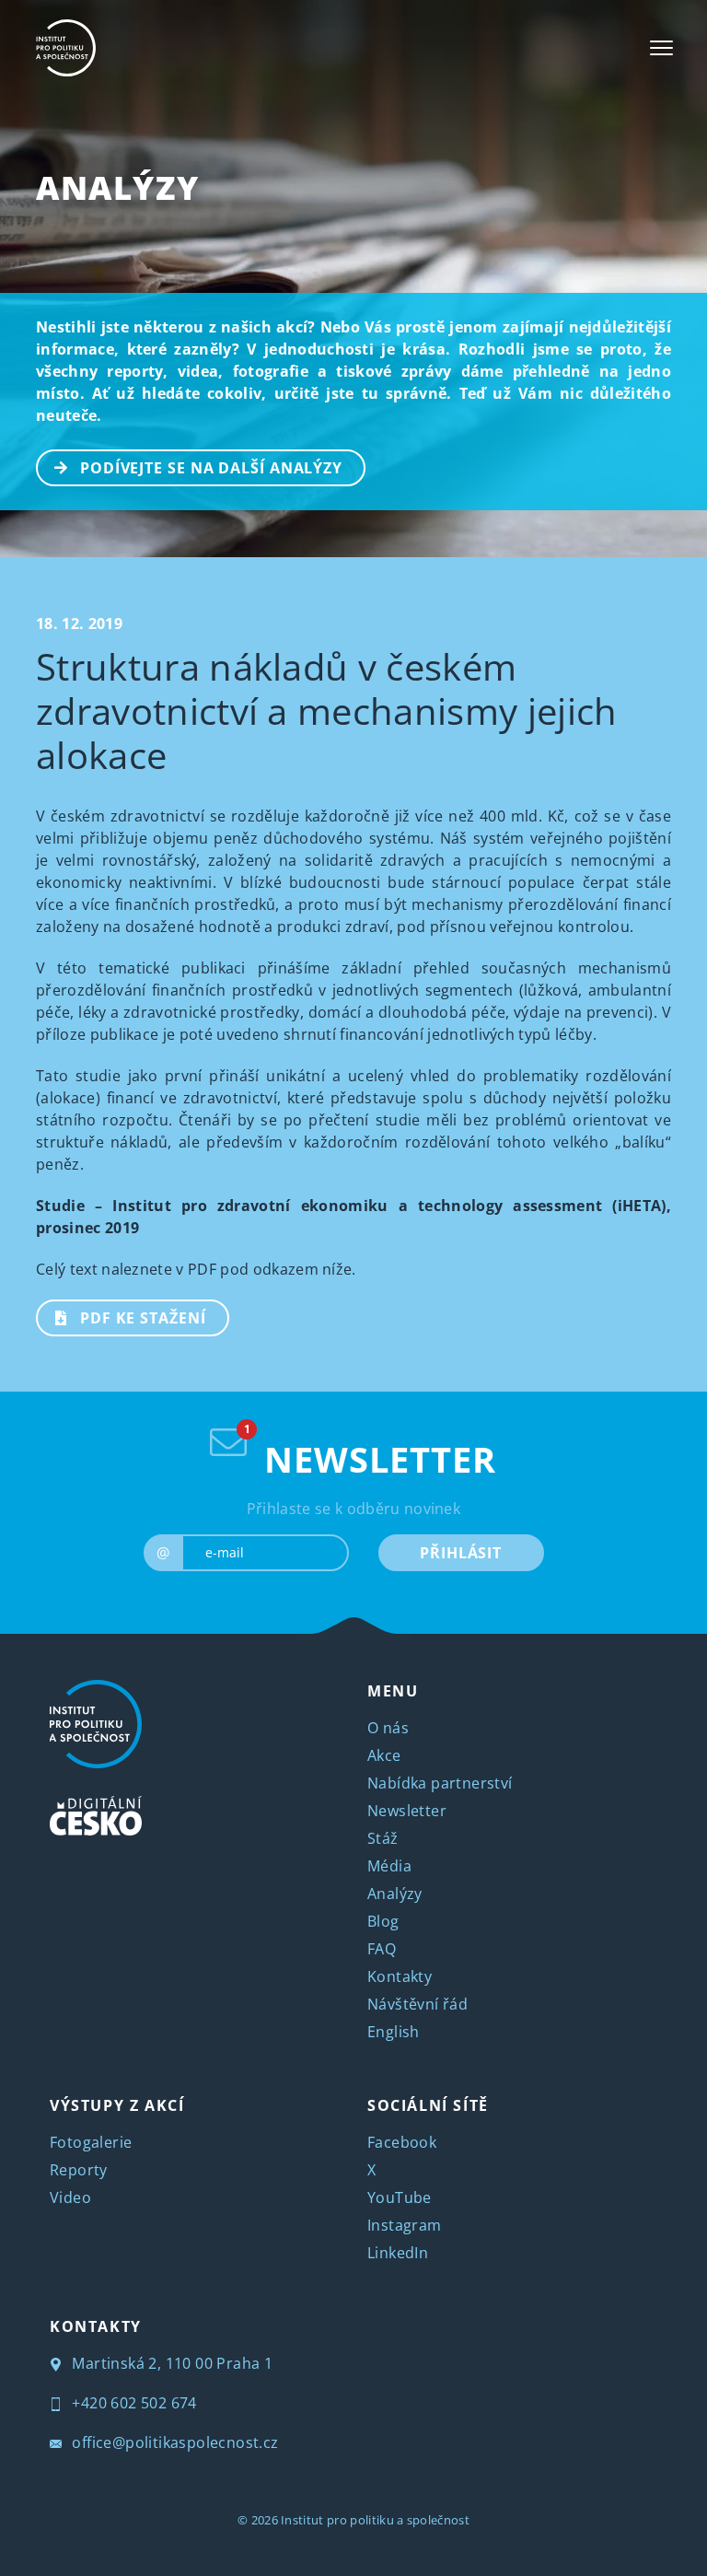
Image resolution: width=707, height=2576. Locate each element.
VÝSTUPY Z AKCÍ (117, 2105)
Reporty (79, 2170)
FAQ (382, 1949)
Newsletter (407, 1811)
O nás (388, 1728)
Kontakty (400, 1976)
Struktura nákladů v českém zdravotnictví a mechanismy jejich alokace (327, 711)
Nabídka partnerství (440, 1783)
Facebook (402, 2142)
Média (389, 1866)
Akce (384, 1755)
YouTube (400, 2197)
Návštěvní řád (417, 2004)
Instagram (405, 2225)
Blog (383, 1921)
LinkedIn (398, 2253)
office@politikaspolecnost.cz (174, 2442)
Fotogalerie (91, 2142)
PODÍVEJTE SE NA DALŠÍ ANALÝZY (211, 468)
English (394, 2032)
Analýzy (117, 187)
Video (70, 2197)
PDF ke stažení (143, 1318)
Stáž (383, 1838)
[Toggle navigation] (661, 48)
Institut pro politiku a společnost (375, 2520)
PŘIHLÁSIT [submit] (461, 1553)
